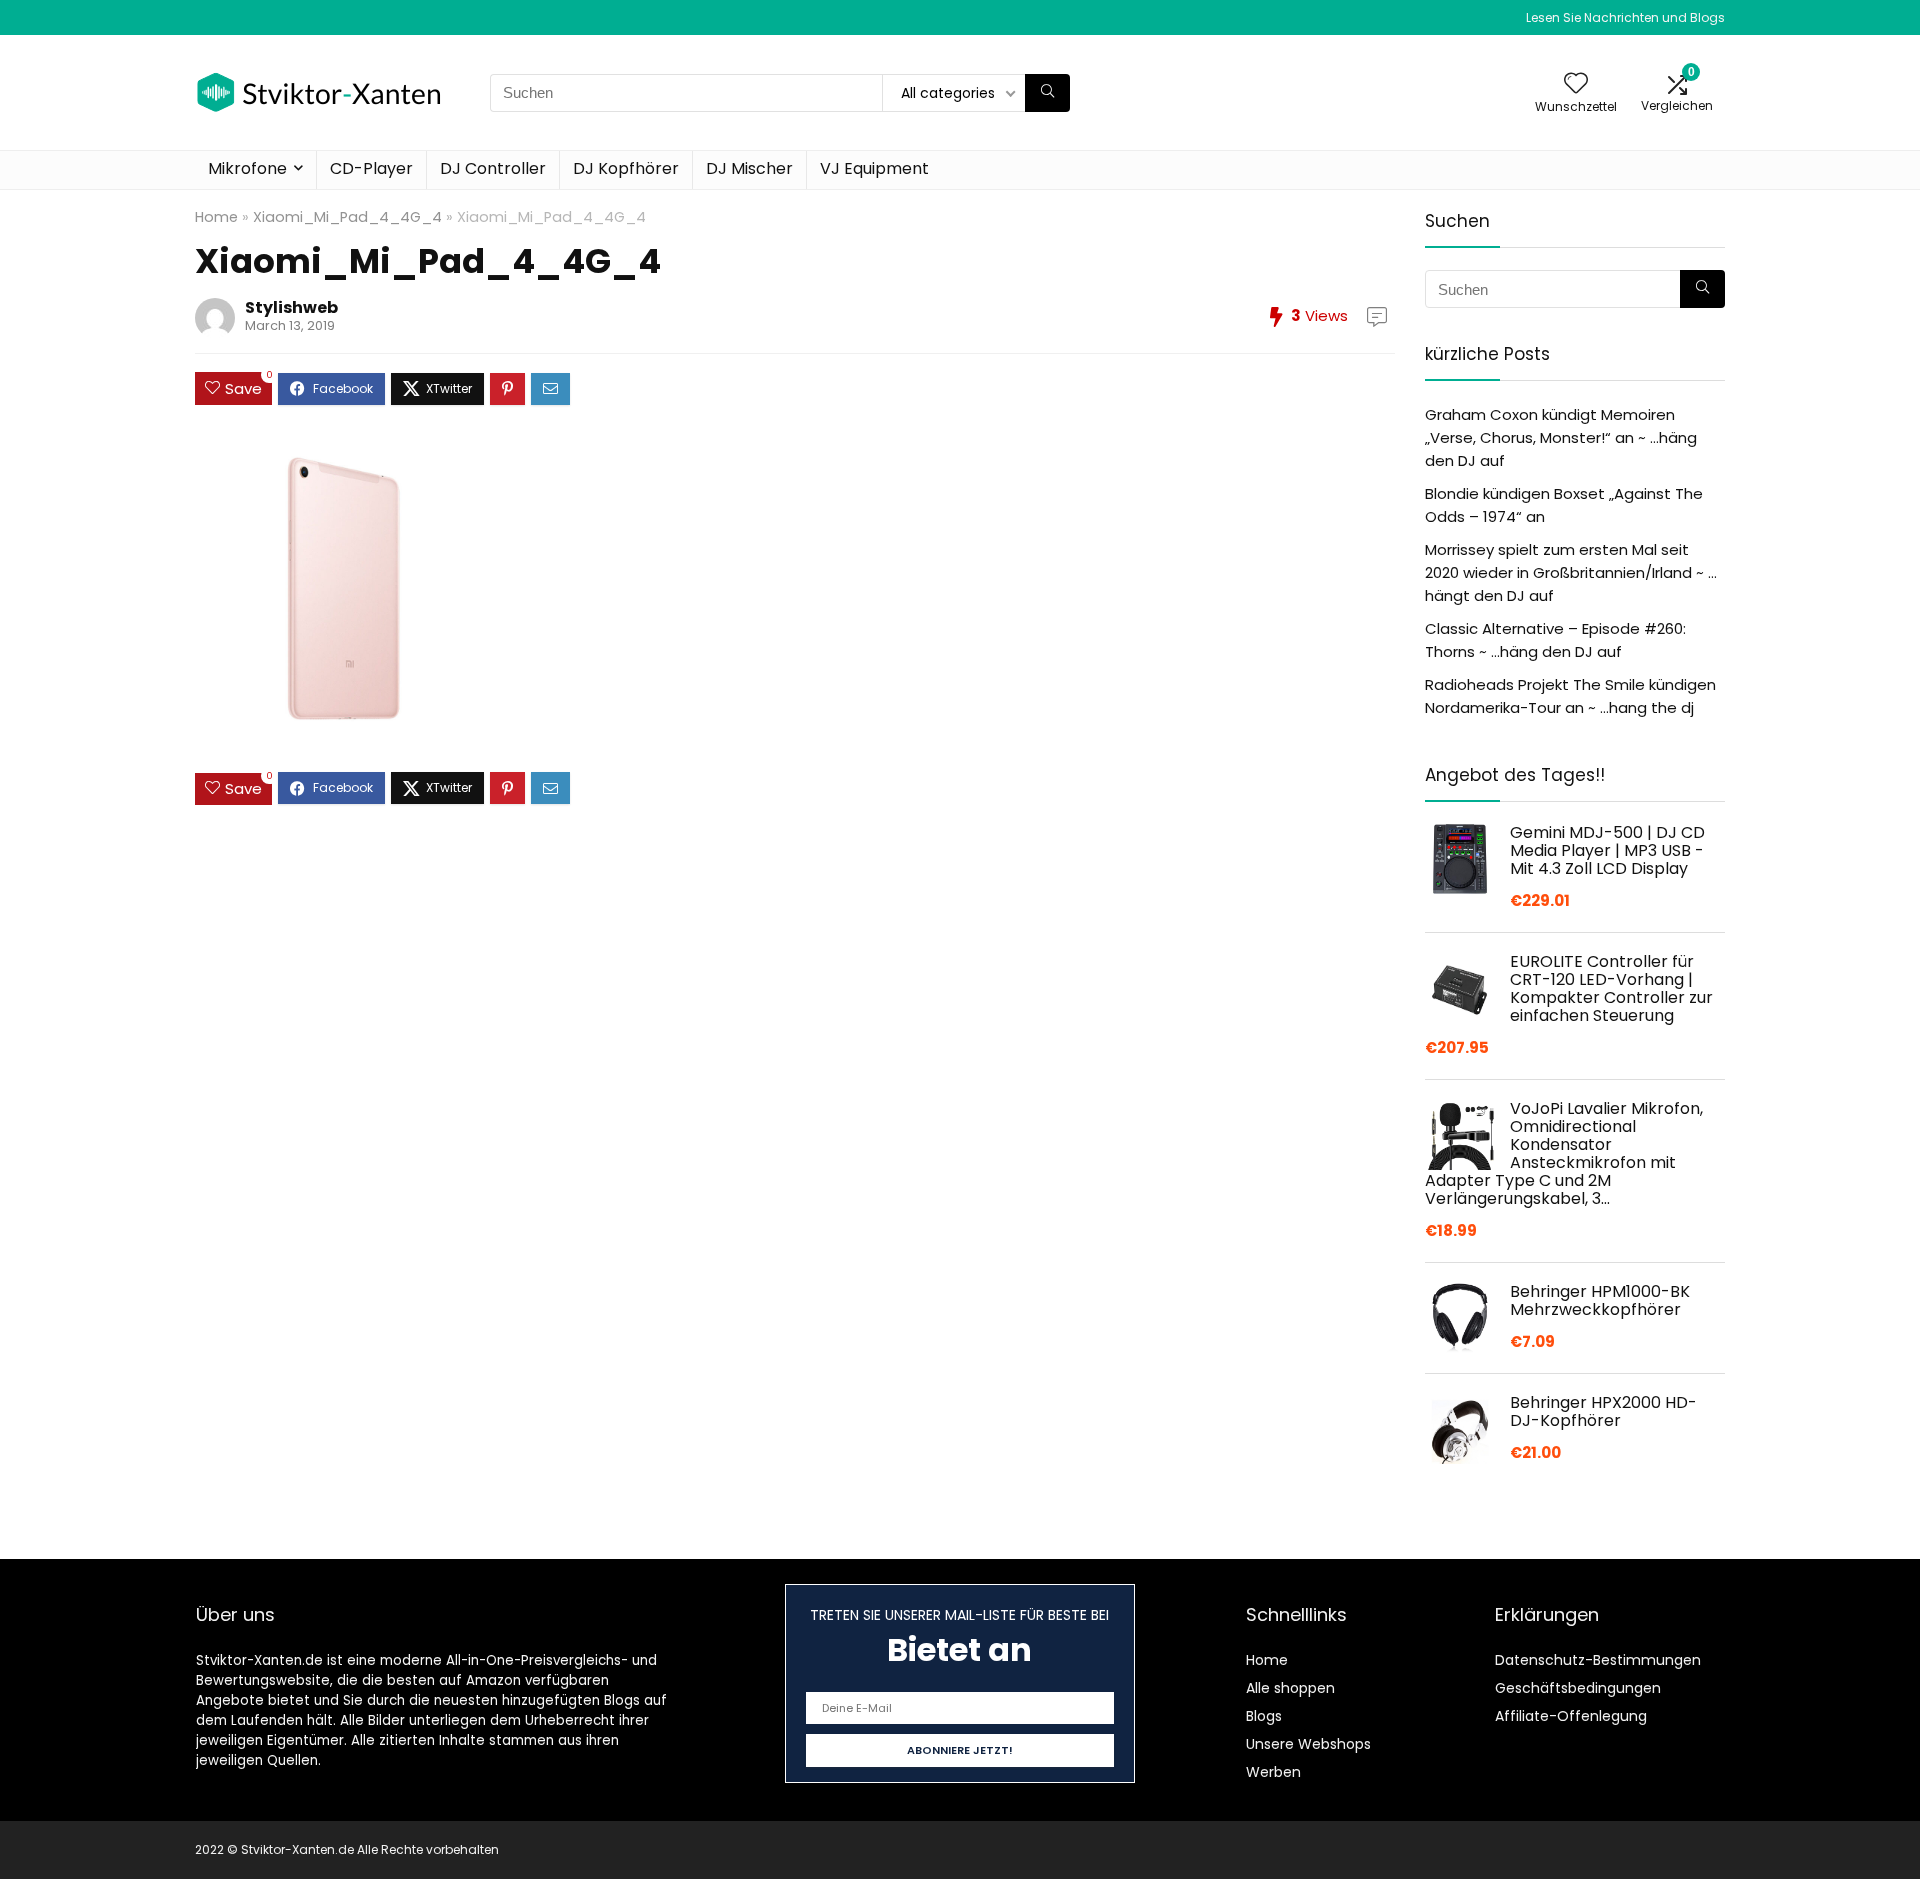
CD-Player (371, 168)
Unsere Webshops (1308, 1744)
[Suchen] (1047, 93)
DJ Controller (493, 168)
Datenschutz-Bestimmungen (1598, 1660)
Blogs (1264, 1716)
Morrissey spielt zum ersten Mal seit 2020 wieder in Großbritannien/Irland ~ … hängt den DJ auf (1571, 572)
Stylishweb (291, 307)
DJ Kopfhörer (626, 168)
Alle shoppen (1290, 1688)
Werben (1273, 1772)
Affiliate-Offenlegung (1571, 1716)
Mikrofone (247, 168)
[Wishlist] (1576, 84)
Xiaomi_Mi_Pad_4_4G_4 (347, 217)
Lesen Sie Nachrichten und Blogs (1625, 17)
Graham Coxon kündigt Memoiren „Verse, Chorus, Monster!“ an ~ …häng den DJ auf (1561, 437)
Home (216, 217)
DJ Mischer (749, 168)
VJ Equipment (874, 168)
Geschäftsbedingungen (1578, 1688)
